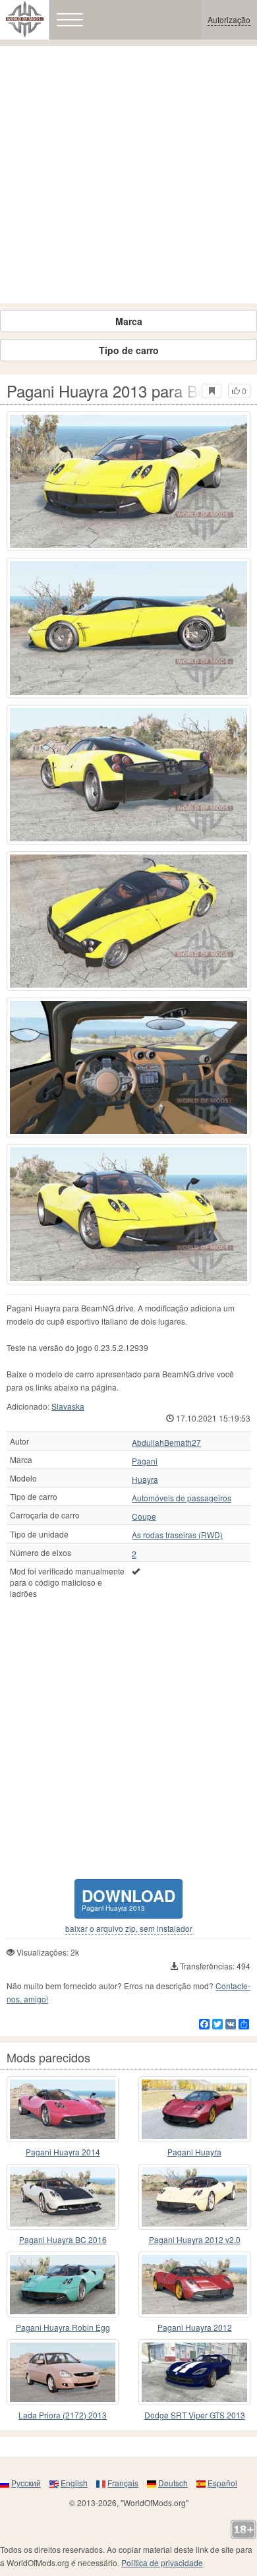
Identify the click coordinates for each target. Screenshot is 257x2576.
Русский (26, 2483)
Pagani (145, 1461)
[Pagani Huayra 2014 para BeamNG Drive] (63, 2109)
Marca (129, 321)
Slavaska (68, 1406)
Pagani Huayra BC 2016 (63, 2239)
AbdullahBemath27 (166, 1443)
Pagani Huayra (194, 2152)
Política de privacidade (162, 2562)
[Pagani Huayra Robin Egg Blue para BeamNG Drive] (63, 2285)
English (74, 2483)
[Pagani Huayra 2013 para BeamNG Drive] (128, 481)
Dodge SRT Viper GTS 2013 (195, 2415)
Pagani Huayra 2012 (195, 2327)
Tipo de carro (129, 350)
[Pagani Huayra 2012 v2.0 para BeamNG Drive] (194, 2197)
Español (222, 2483)
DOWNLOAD (128, 1899)
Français (123, 2483)
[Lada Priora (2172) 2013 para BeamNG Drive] (63, 2372)
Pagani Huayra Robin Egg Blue (63, 2328)
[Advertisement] (128, 175)
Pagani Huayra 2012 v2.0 (195, 2239)
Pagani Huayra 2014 (63, 2152)
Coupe (144, 1516)
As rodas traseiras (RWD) (177, 1535)
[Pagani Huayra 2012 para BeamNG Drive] (194, 2285)
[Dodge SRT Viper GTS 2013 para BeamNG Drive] (194, 2372)
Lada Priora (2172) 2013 (63, 2415)
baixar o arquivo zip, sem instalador (129, 1929)
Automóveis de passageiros (182, 1498)
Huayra (145, 1480)
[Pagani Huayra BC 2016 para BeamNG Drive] (63, 2197)
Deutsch (173, 2483)
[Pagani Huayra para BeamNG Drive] (194, 2109)
